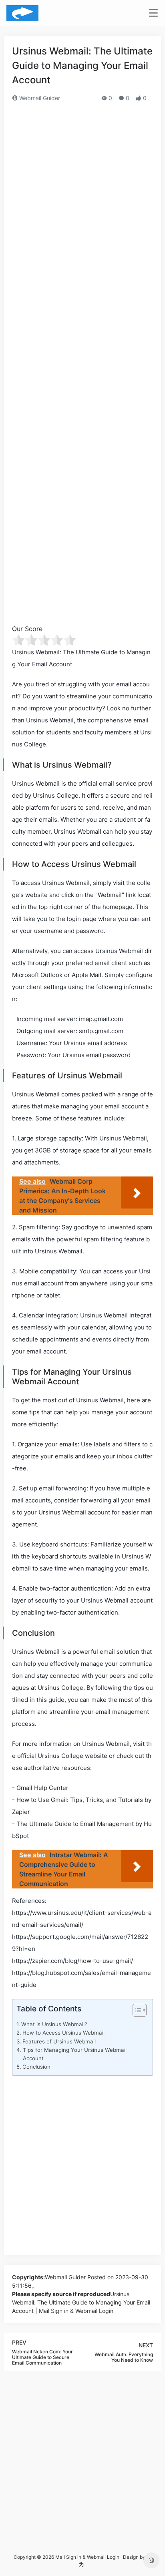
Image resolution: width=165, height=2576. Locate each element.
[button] (136, 2012)
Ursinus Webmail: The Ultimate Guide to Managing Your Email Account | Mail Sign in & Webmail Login (81, 2302)
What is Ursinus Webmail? (54, 2024)
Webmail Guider (39, 98)
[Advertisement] (82, 204)
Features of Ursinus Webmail (59, 2041)
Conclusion (36, 2067)
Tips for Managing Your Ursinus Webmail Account (75, 2054)
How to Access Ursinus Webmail (63, 2033)
